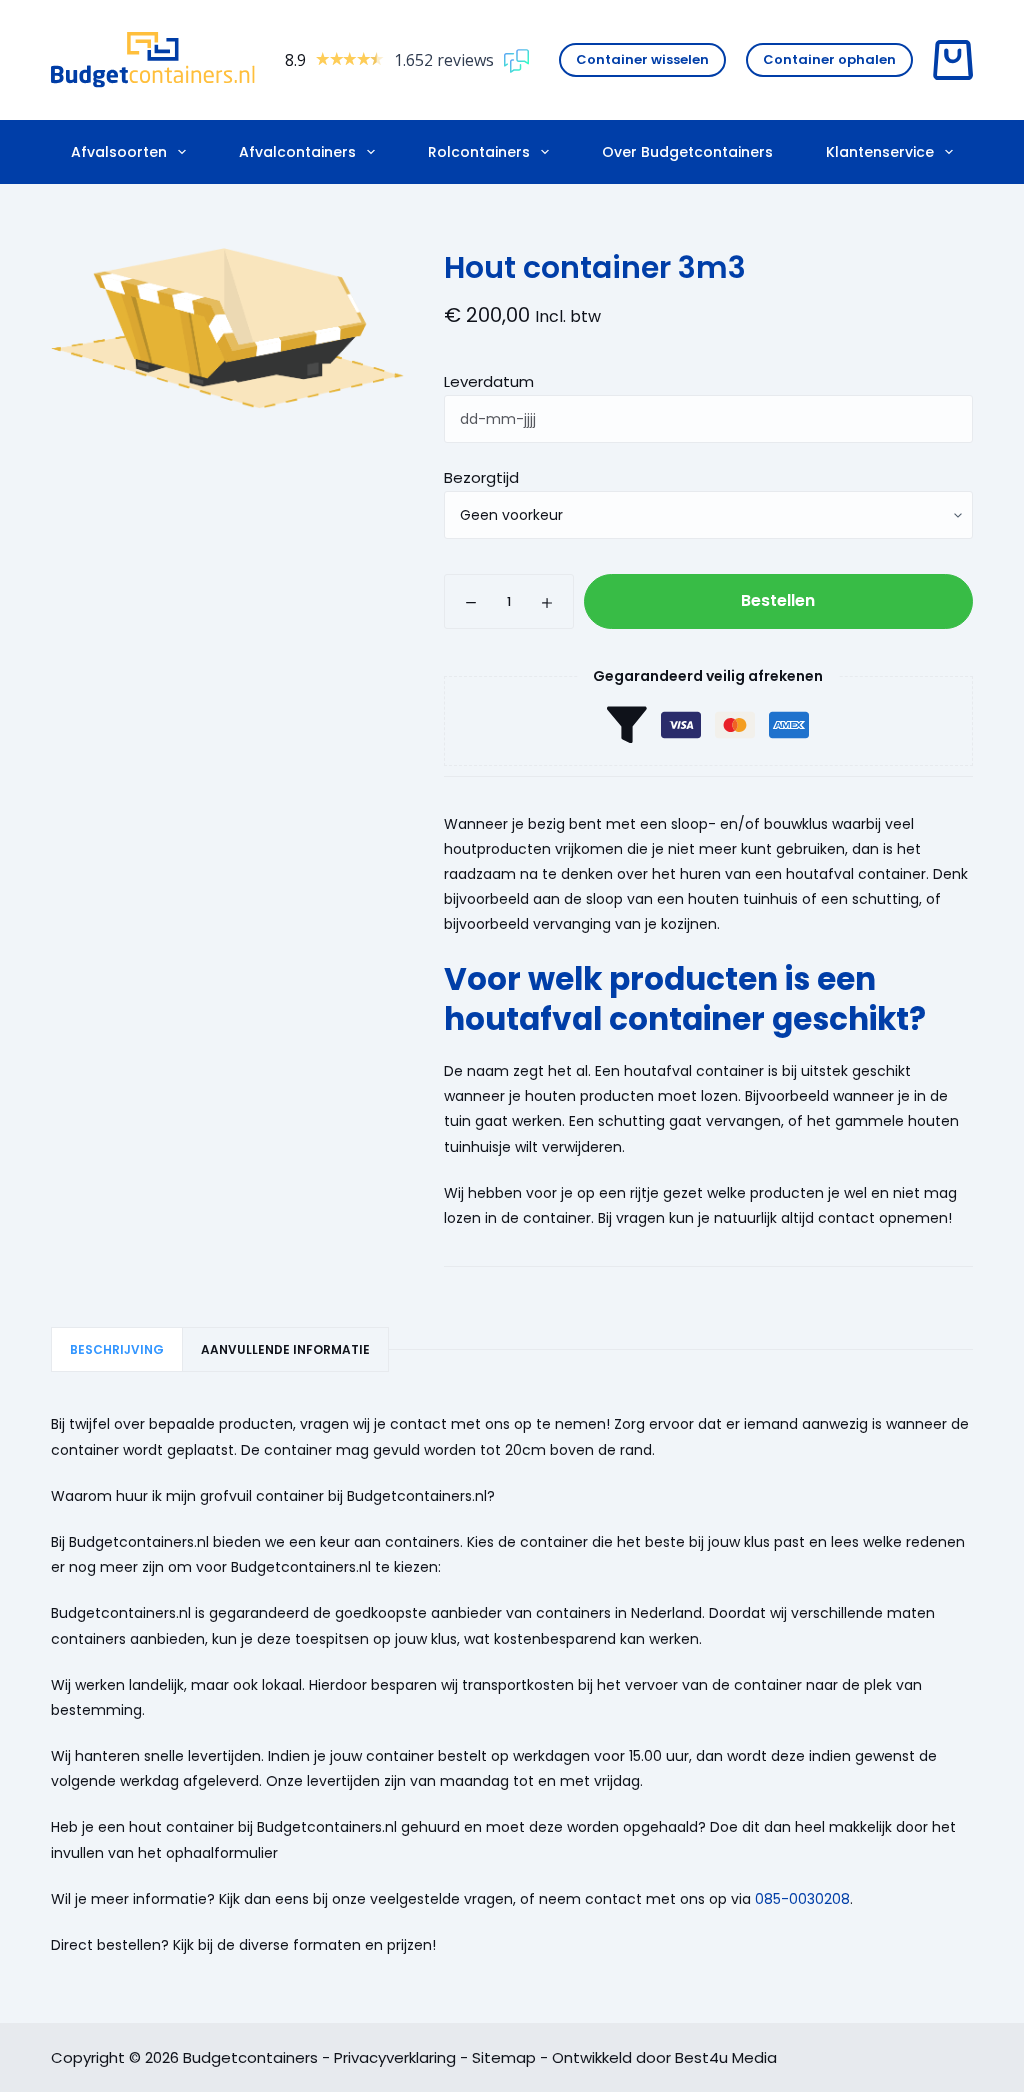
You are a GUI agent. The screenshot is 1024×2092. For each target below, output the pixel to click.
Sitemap (504, 2057)
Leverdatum (489, 381)
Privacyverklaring (395, 2057)
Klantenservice (880, 152)
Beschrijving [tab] (117, 1349)
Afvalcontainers (297, 152)
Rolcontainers (479, 152)
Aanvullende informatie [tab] (285, 1349)
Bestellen (778, 600)
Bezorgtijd (481, 477)
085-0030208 (802, 1899)
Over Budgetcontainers (687, 152)
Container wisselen (642, 59)
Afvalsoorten (119, 152)
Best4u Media (726, 2057)
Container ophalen (829, 59)
